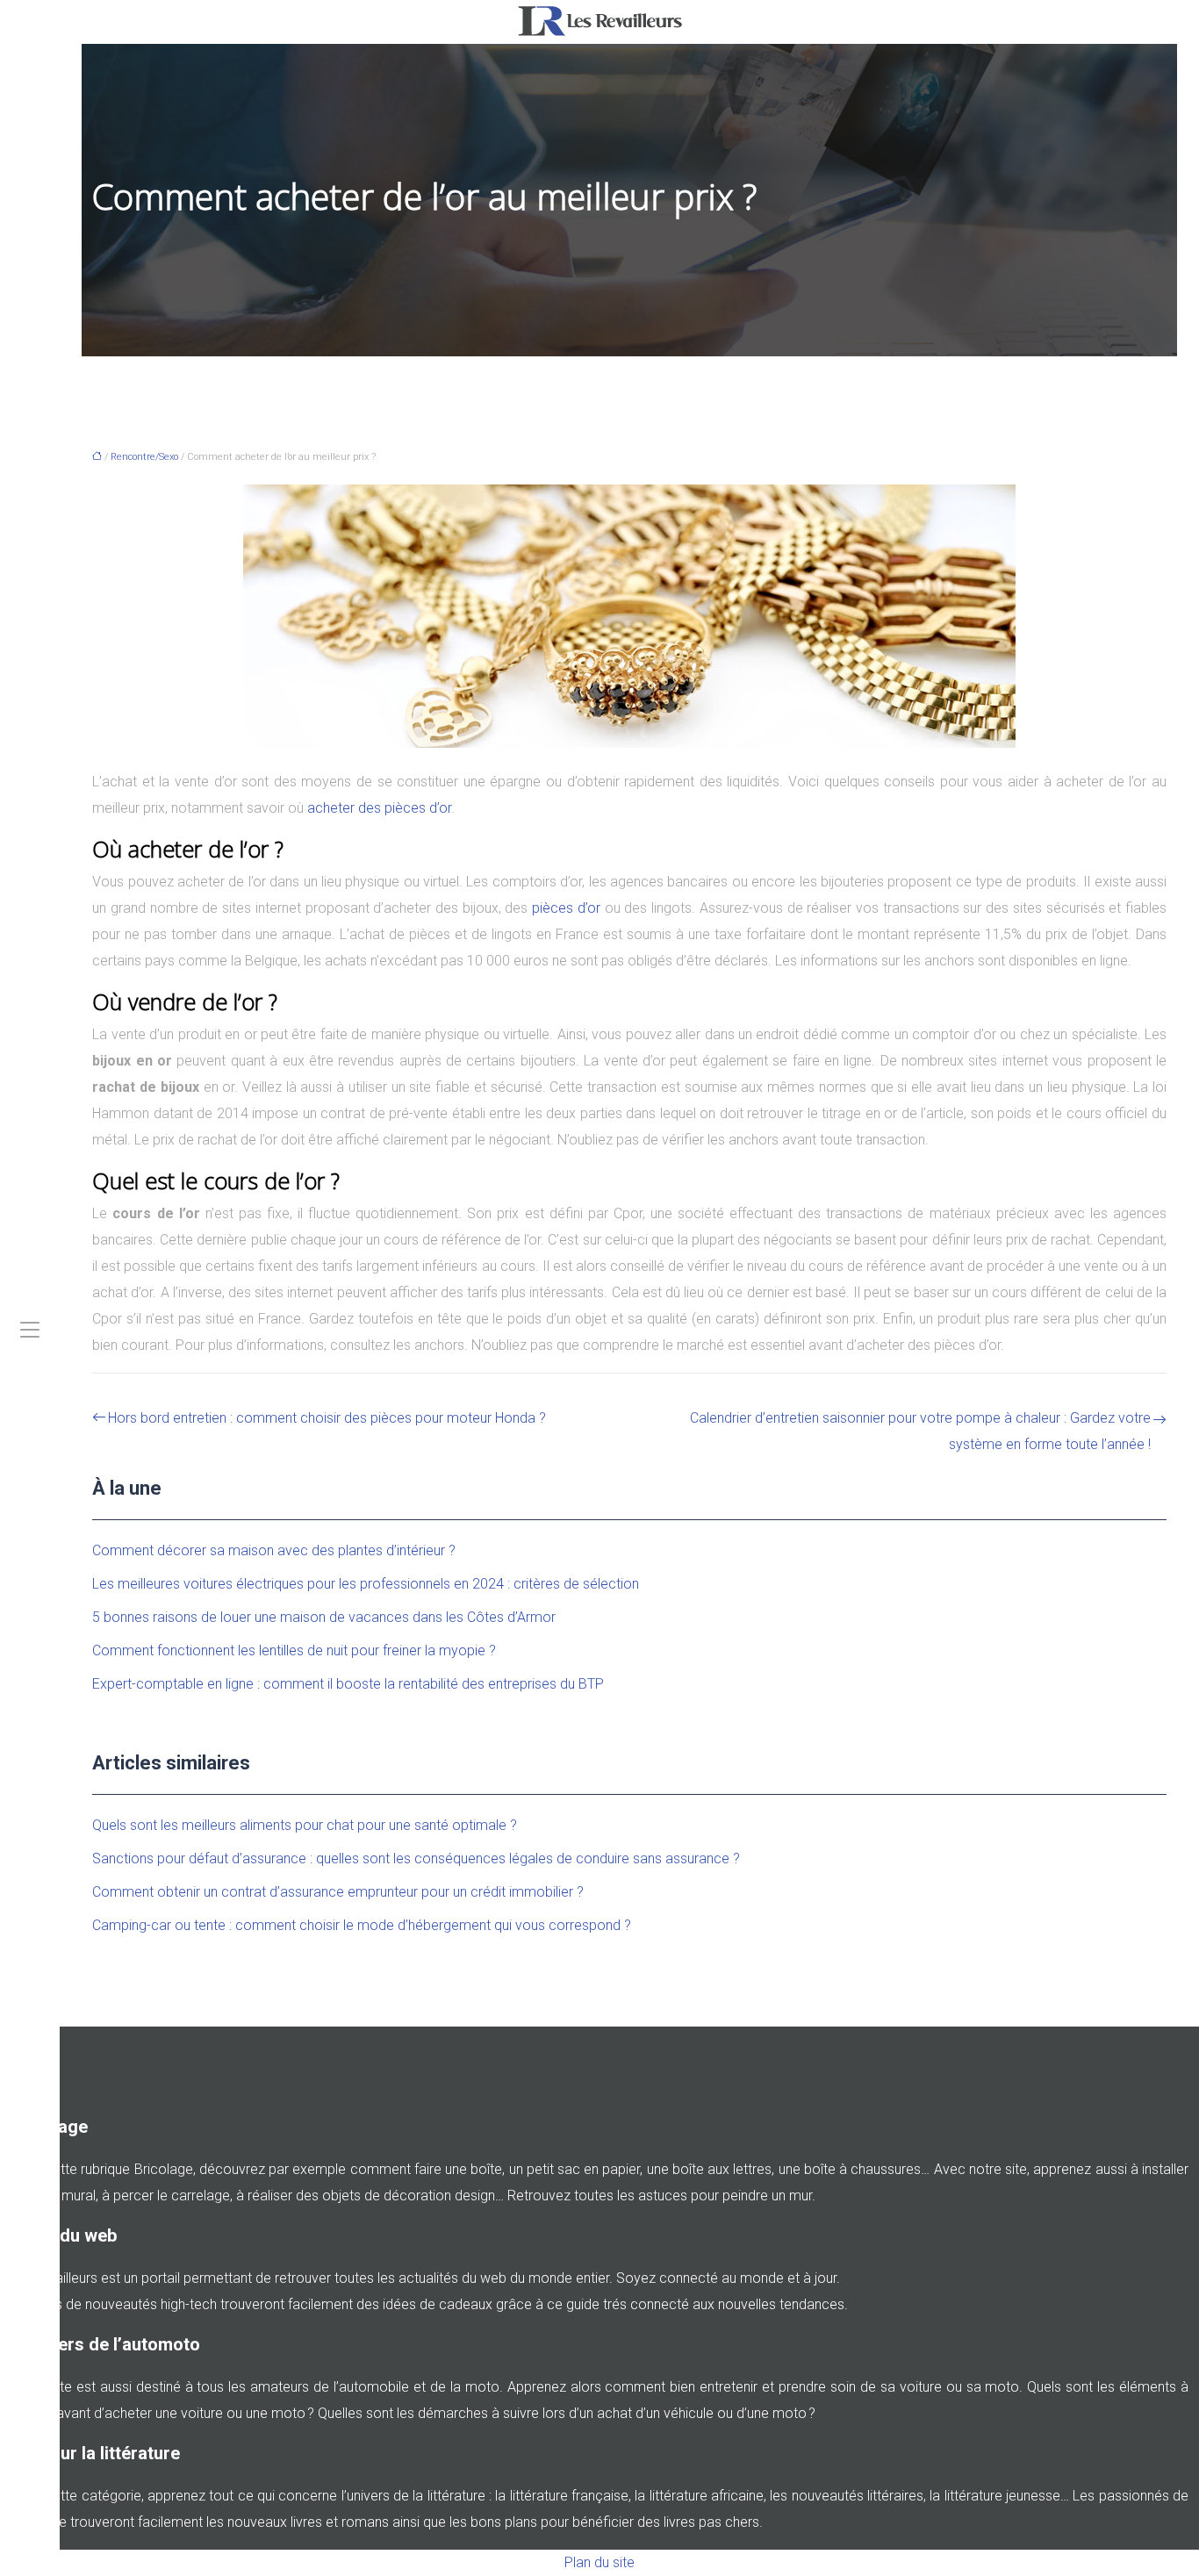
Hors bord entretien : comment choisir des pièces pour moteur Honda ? (327, 1418)
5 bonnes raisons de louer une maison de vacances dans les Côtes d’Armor (324, 1617)
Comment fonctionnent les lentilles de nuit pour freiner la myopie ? (294, 1650)
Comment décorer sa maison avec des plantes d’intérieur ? (274, 1550)
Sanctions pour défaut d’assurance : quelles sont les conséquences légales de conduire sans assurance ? (416, 1858)
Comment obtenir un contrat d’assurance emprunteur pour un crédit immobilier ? (338, 1892)
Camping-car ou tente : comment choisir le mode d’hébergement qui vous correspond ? (362, 1925)
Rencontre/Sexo (144, 457)
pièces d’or (566, 908)
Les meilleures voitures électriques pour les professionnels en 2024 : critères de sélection (366, 1584)
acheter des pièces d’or (379, 808)
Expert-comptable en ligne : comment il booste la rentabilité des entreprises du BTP (348, 1684)
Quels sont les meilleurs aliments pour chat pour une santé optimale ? (305, 1825)
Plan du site (599, 2562)
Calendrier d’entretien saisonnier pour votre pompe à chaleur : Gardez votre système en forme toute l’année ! (920, 1431)
